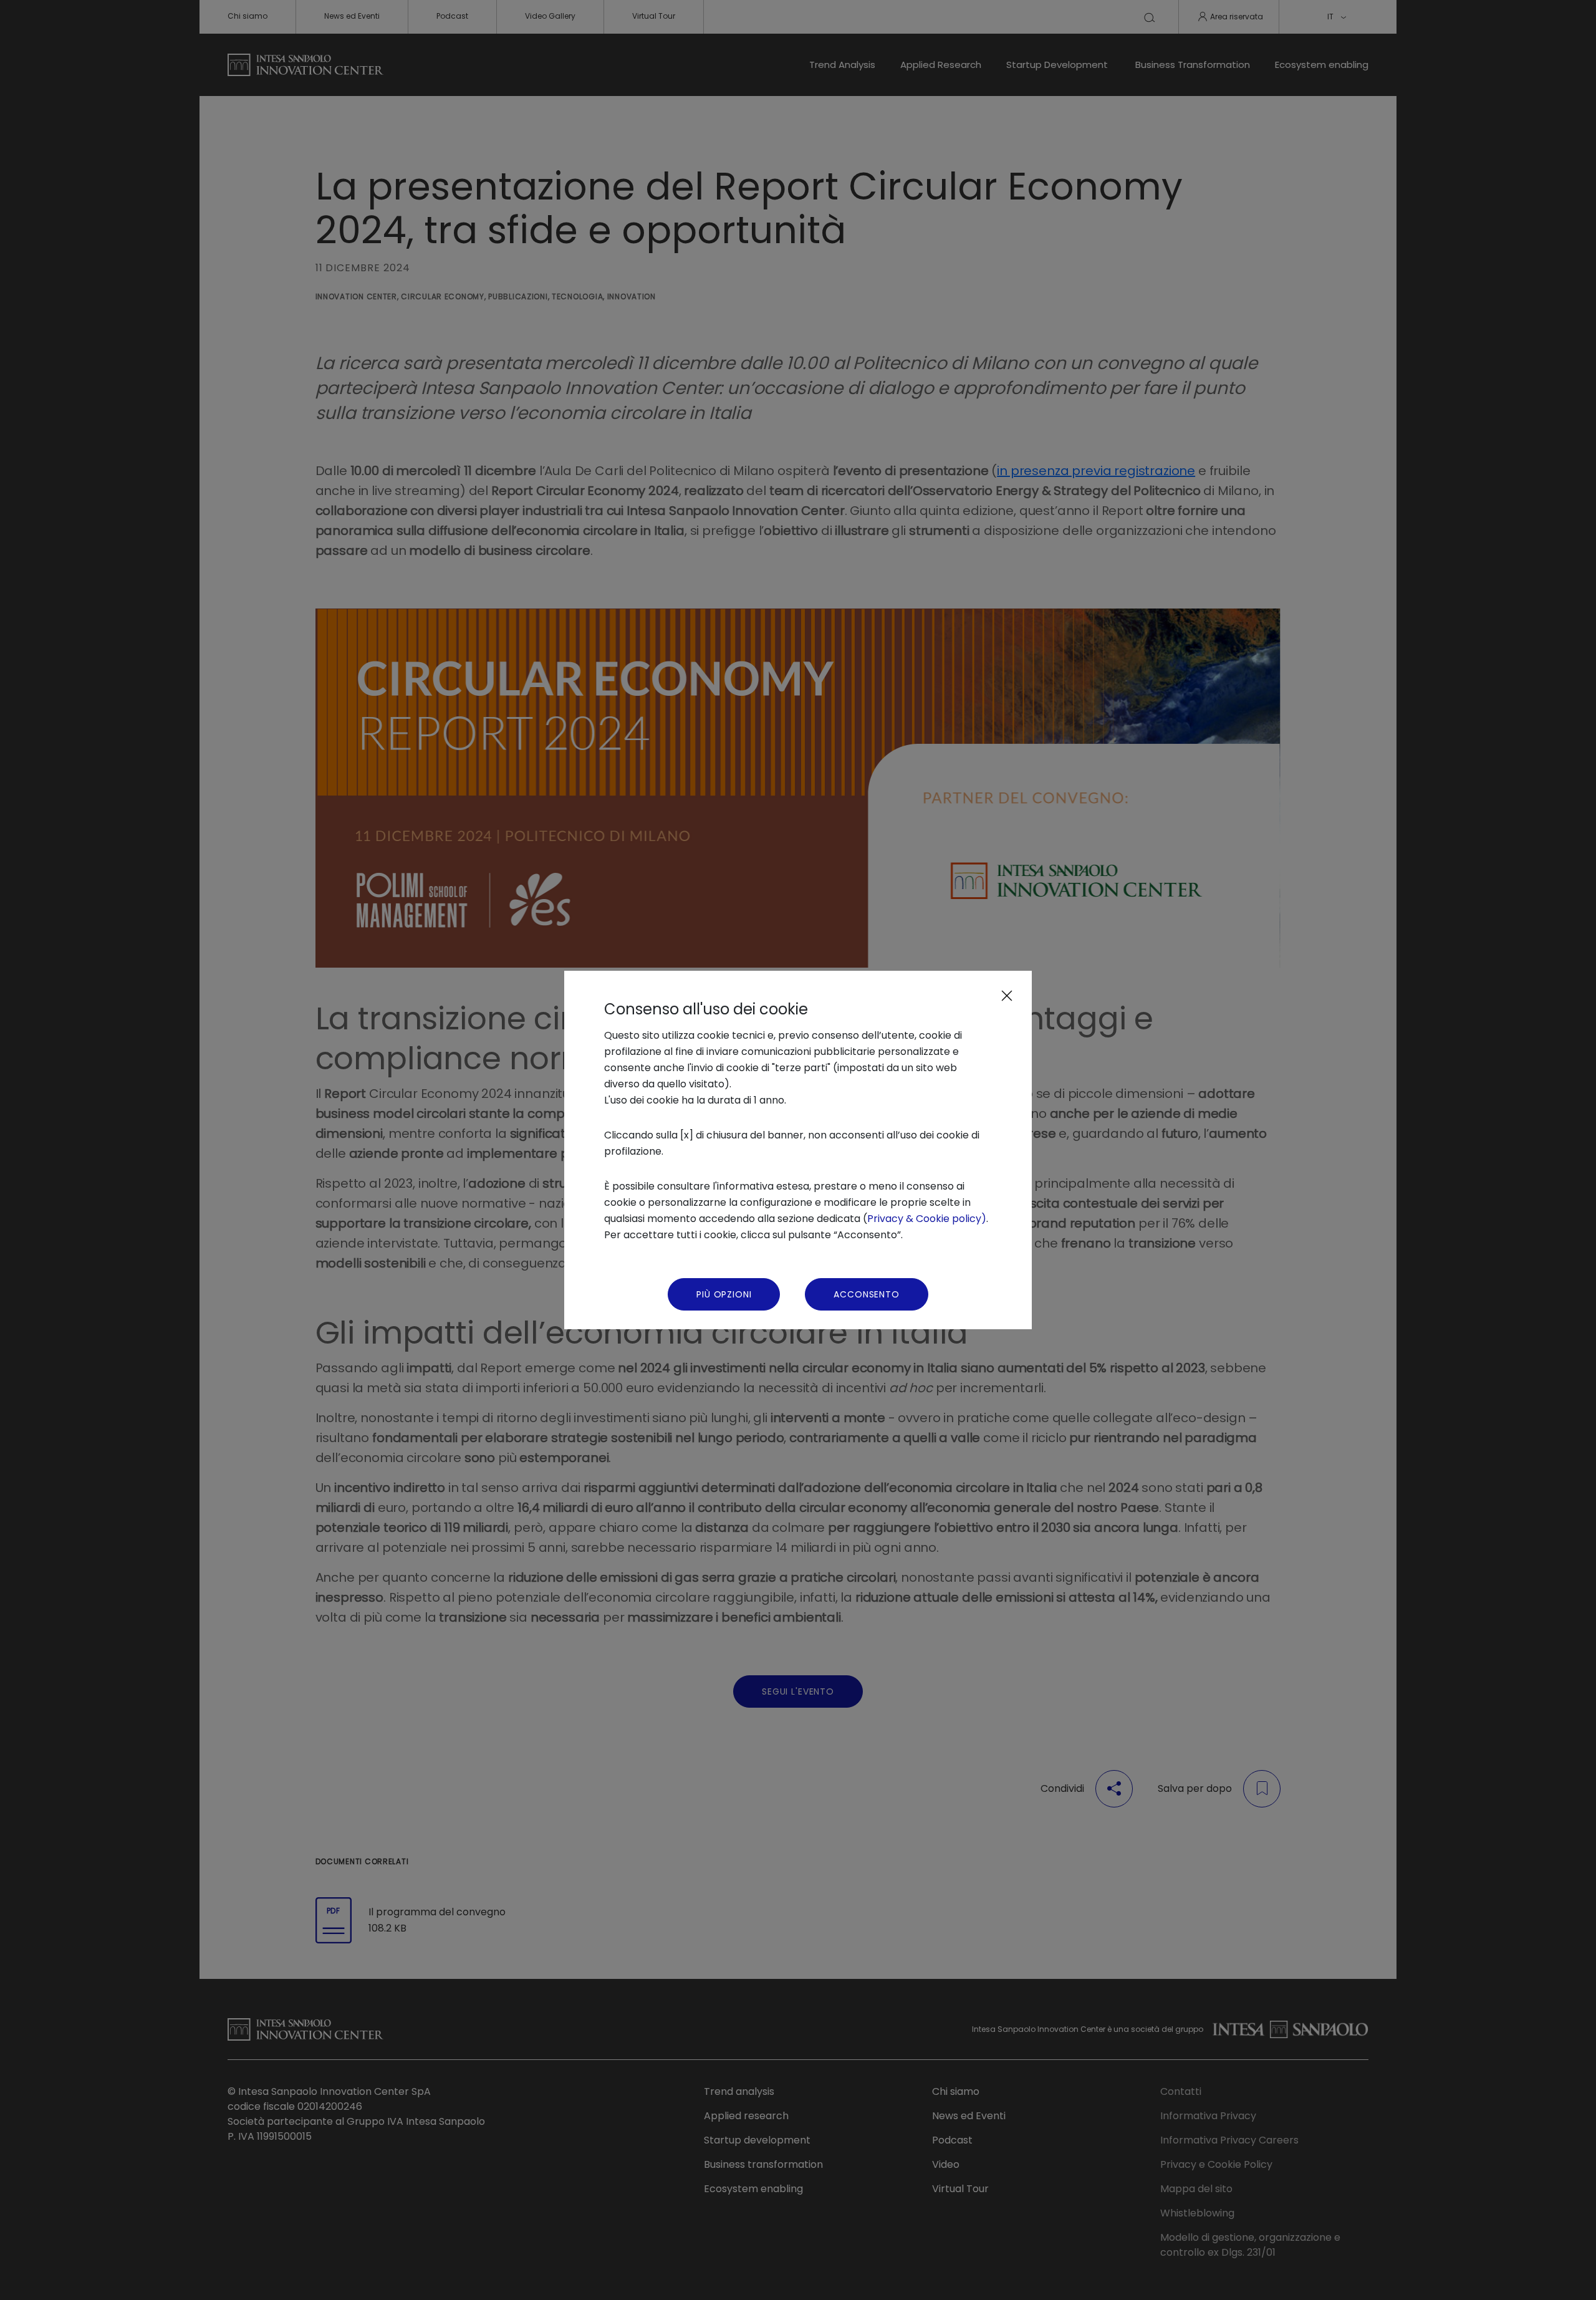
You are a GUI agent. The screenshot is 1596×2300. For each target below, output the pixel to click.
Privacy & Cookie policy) (927, 1219)
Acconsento (866, 1294)
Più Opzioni (724, 1294)
